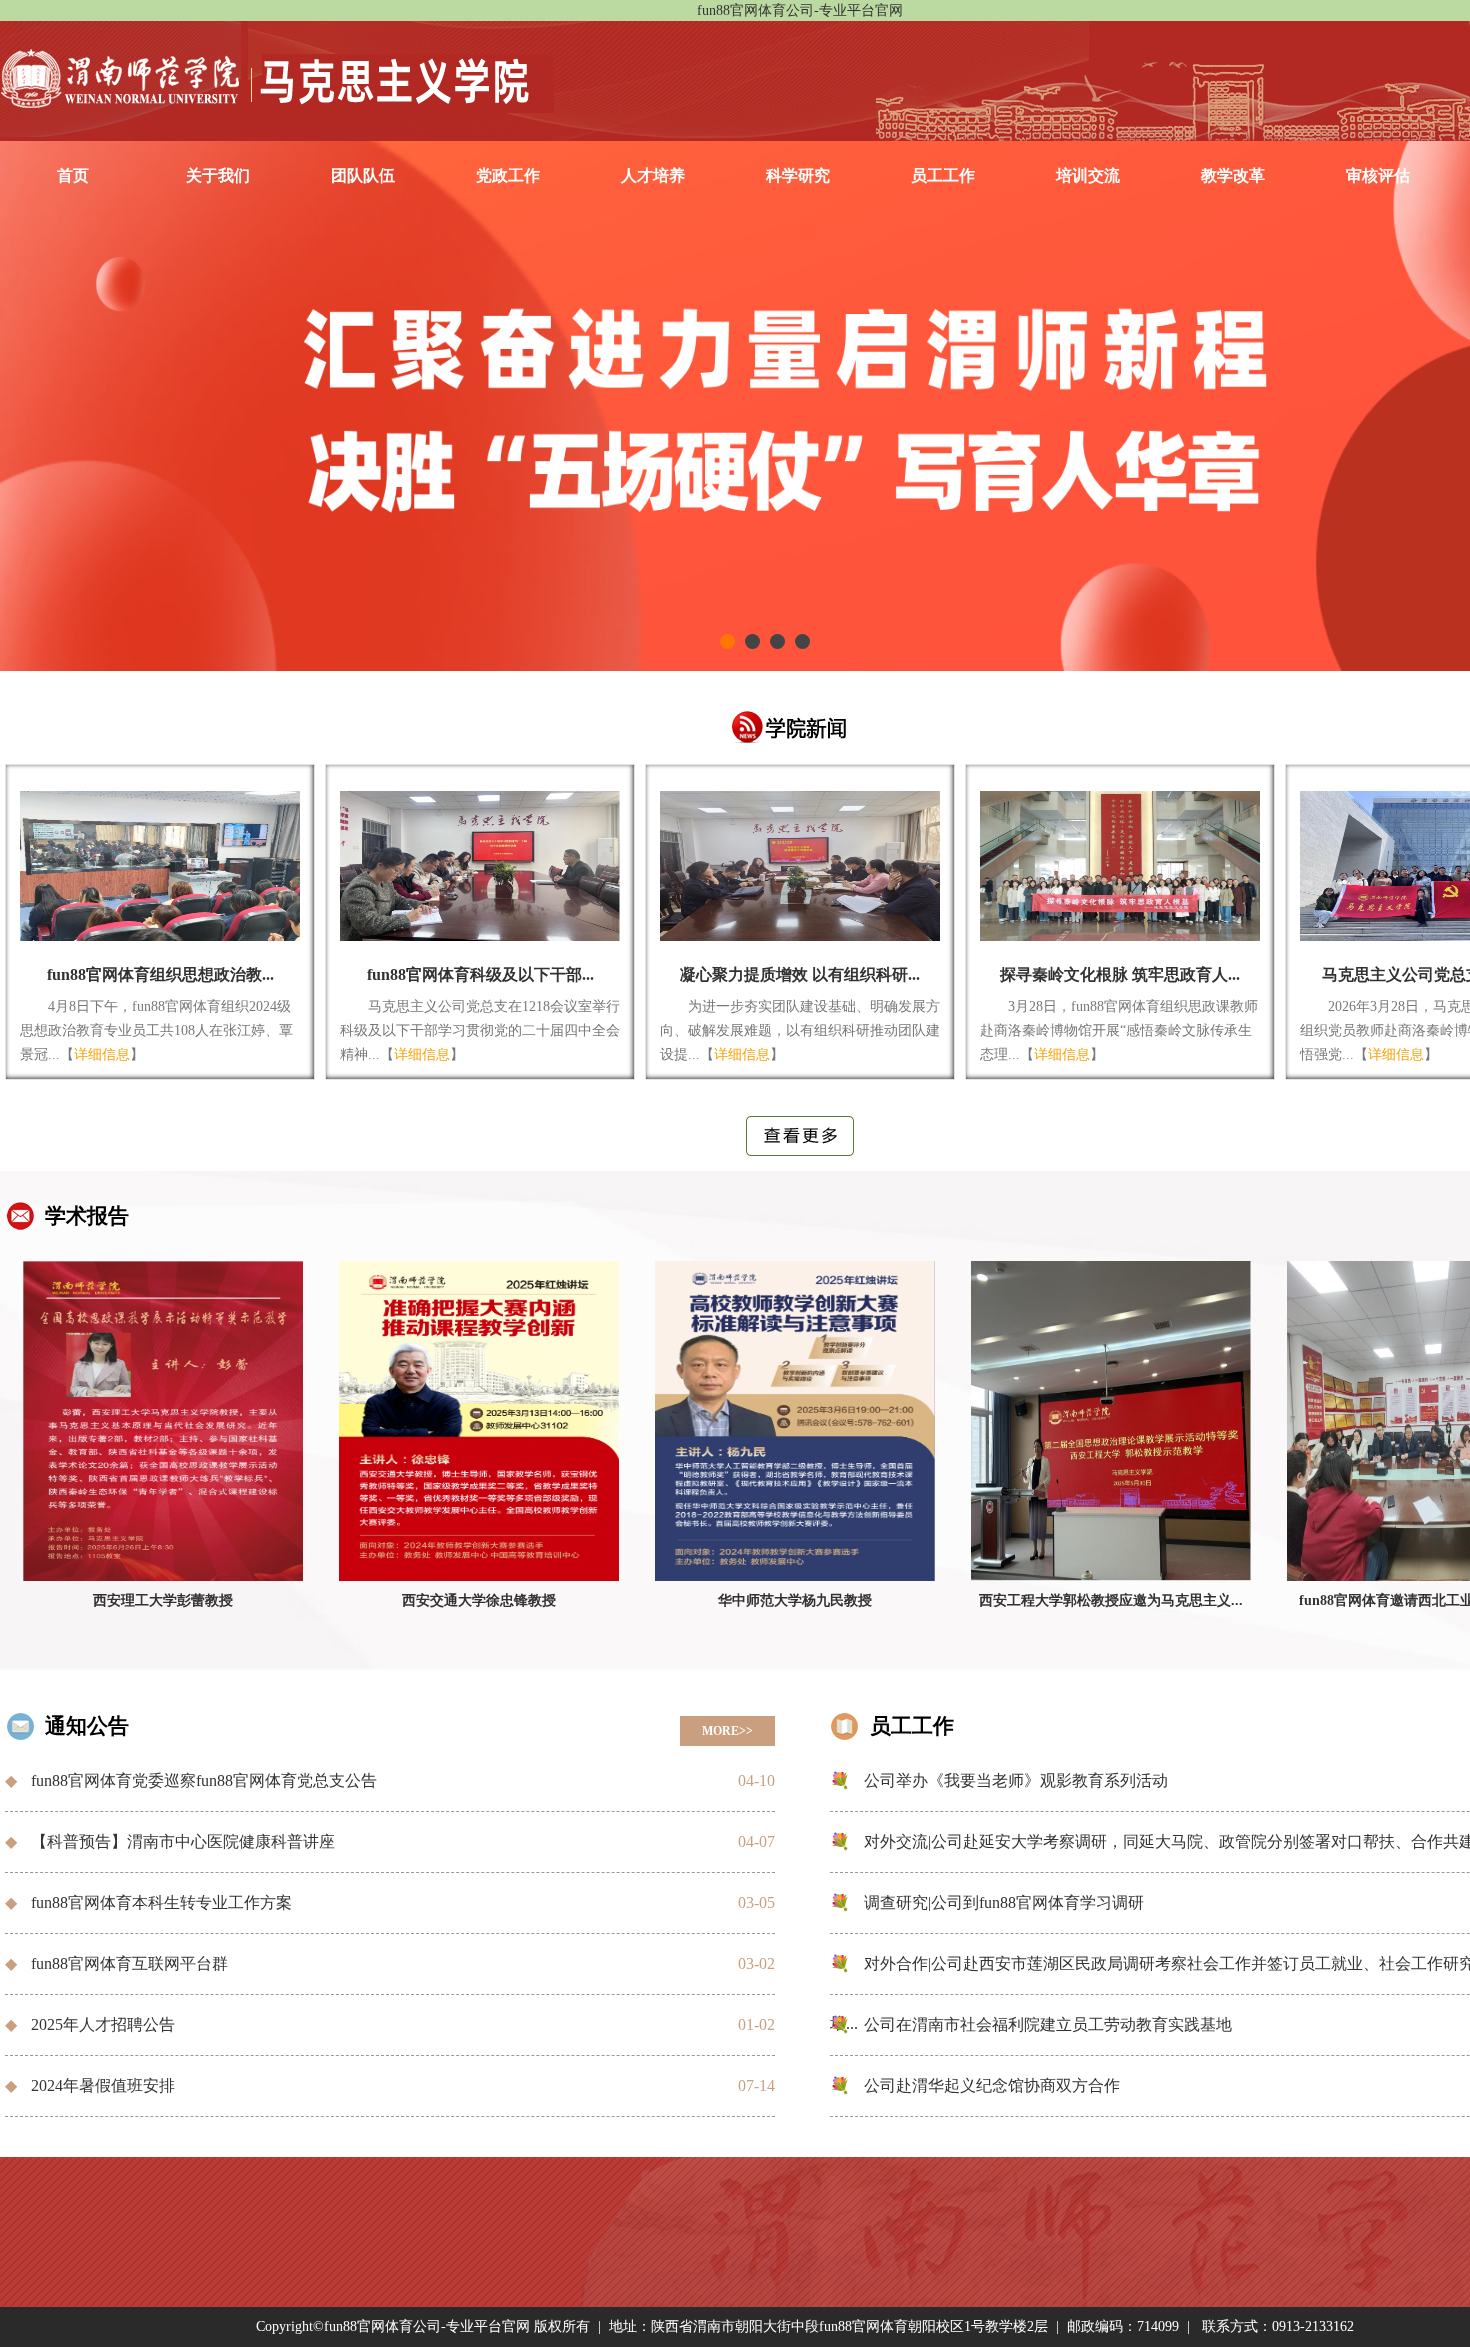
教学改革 (1233, 175)
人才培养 (653, 175)
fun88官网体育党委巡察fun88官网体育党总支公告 (204, 1780)
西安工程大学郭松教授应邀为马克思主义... (1111, 1600)
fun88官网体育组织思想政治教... (160, 974)
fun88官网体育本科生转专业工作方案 (161, 1902)
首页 (73, 175)
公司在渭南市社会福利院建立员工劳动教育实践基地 (1048, 2024)
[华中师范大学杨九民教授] (795, 1425)
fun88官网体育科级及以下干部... (480, 974)
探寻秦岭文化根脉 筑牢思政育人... (1120, 974)
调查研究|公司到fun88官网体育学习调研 (1004, 1902)
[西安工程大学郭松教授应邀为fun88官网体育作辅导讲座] (1111, 1425)
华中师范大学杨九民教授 (795, 1600)
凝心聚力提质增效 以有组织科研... (800, 974)
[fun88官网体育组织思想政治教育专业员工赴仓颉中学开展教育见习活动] (160, 863)
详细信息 (102, 1054)
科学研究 (798, 175)
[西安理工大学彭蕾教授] (163, 1425)
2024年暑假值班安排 (103, 2085)
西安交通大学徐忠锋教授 (479, 1600)
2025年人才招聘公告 (103, 2024)
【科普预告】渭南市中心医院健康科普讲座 (183, 1841)
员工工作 (943, 175)
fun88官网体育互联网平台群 (129, 1963)
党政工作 (508, 175)
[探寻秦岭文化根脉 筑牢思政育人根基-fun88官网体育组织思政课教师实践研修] (1120, 863)
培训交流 (1088, 175)
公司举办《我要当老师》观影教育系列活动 (1016, 1780)
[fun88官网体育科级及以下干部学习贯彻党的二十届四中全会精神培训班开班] (480, 863)
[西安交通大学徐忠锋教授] (479, 1425)
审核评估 (1378, 175)
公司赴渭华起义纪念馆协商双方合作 (992, 2085)
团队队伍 (363, 175)
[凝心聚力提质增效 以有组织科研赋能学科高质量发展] (800, 863)
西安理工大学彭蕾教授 (163, 1600)
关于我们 (218, 175)
